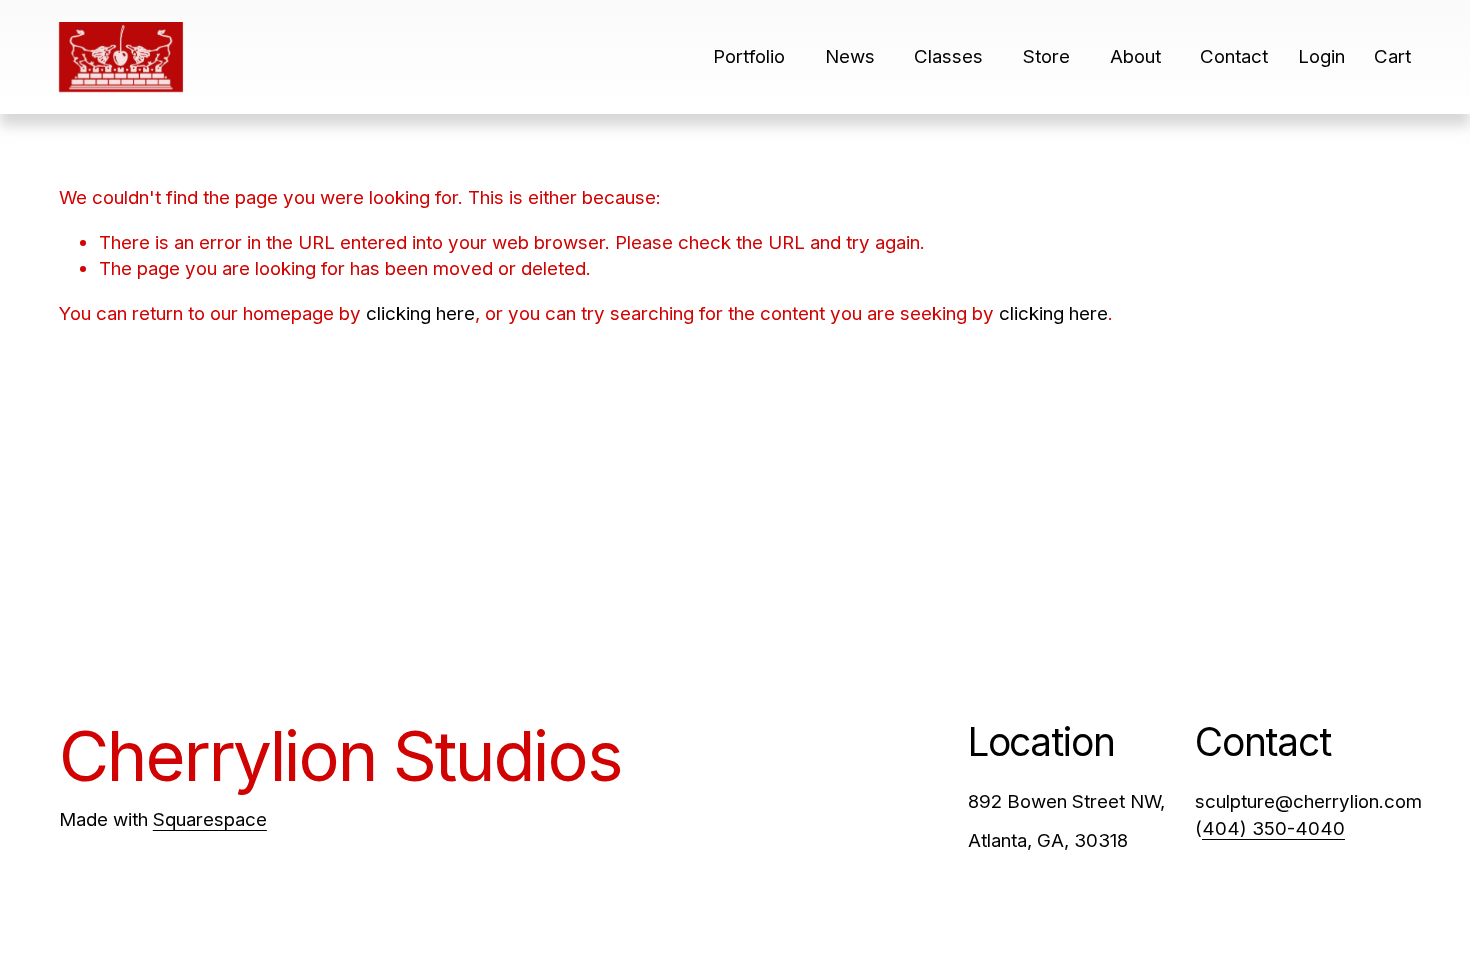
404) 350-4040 (1273, 828)
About (1135, 56)
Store (1046, 56)
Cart (1392, 56)
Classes (948, 56)
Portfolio (749, 56)
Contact (1234, 56)
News (850, 56)
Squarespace (210, 819)
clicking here (420, 313)
